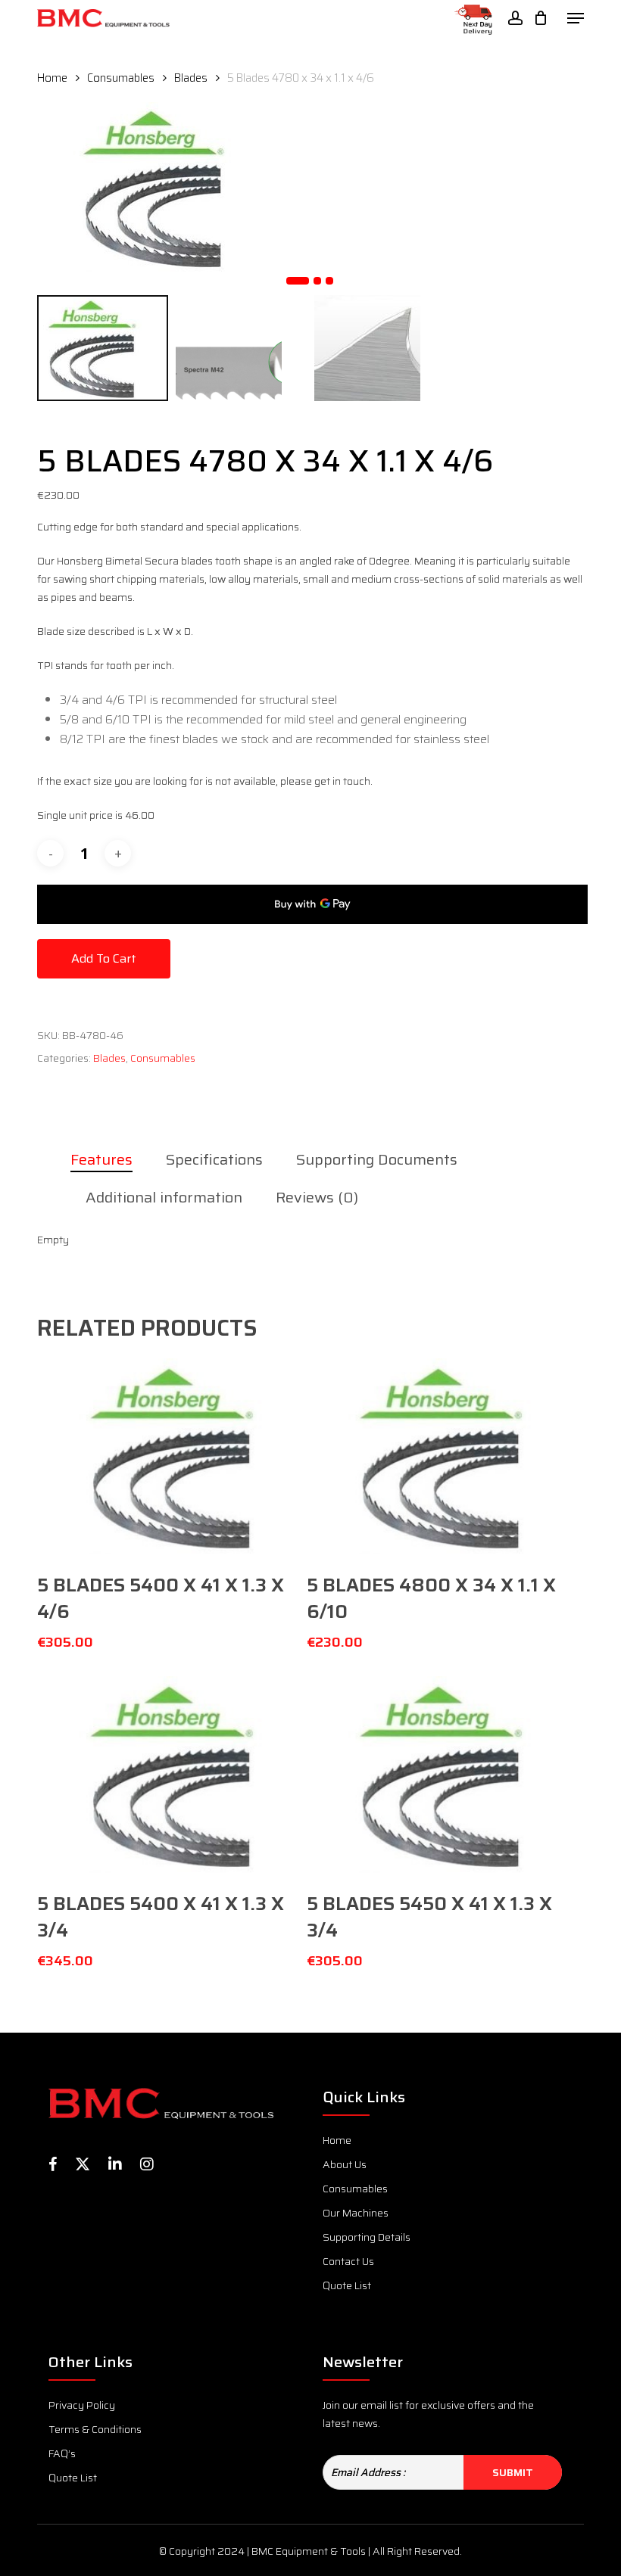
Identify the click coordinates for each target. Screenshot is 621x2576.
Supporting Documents (377, 1159)
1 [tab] (298, 281)
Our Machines (356, 2213)
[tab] (109, 1159)
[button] (576, 18)
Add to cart (104, 958)
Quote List (347, 2285)
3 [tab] (329, 281)
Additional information (164, 1197)
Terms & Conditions (95, 2429)
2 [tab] (317, 281)
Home (52, 78)
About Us (345, 2164)
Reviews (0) (317, 1197)
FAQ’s (62, 2453)
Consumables (121, 78)
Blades (191, 78)
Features (101, 1159)
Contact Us (348, 2261)
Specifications (214, 1159)
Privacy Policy (82, 2405)
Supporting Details (367, 2237)
